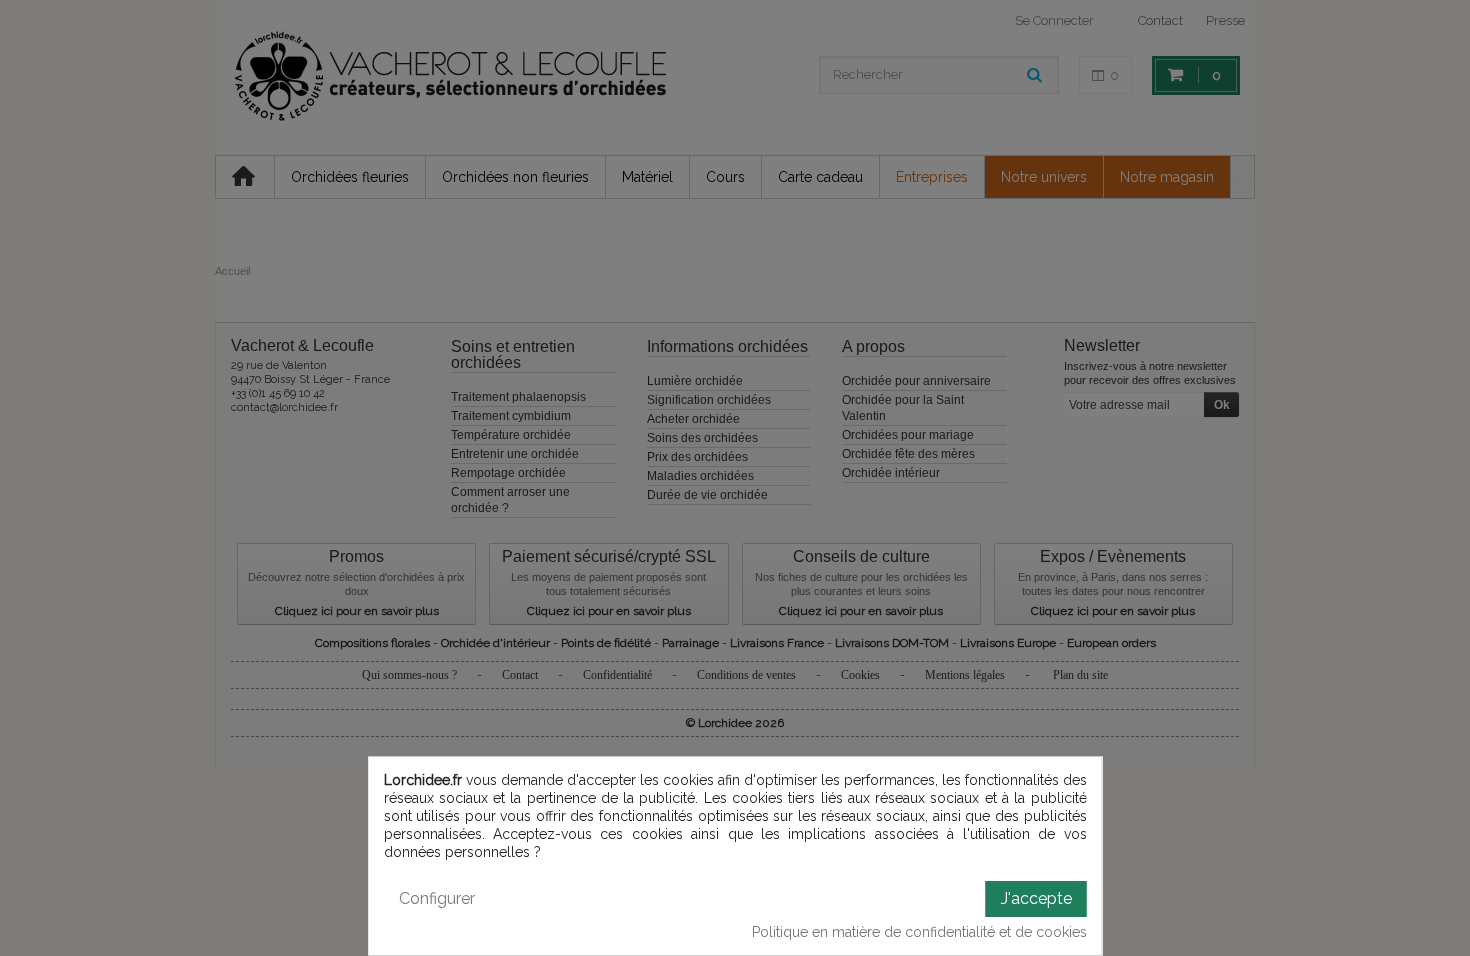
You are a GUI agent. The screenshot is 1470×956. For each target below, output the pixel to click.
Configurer (437, 898)
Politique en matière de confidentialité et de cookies (919, 932)
